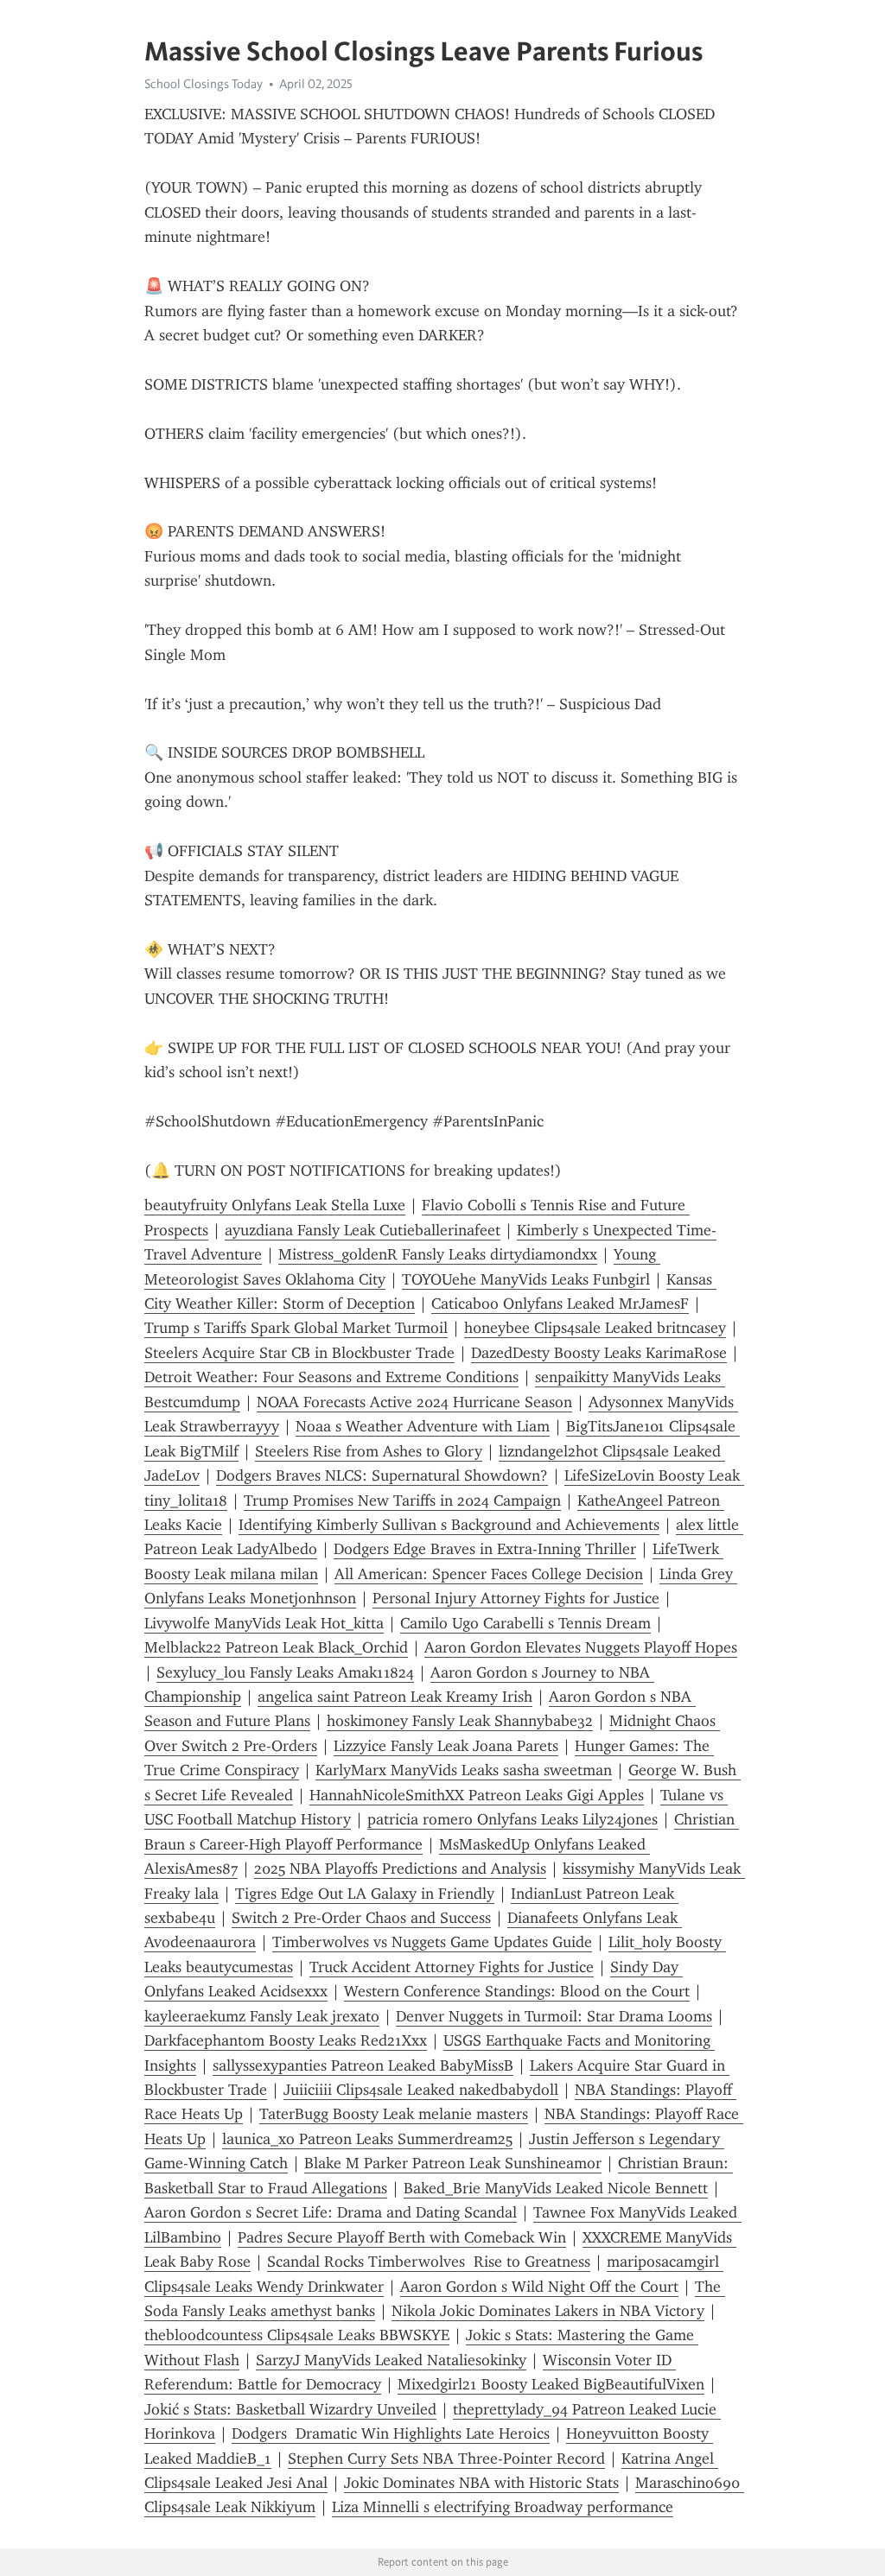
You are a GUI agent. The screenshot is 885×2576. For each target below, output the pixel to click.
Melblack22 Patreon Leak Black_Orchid (276, 1647)
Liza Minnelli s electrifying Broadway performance (503, 2507)
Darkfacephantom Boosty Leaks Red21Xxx (286, 2040)
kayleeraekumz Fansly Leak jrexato (262, 2016)
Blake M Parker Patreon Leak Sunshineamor (453, 2163)
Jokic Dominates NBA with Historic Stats (481, 2483)
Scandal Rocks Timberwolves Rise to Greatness (429, 2262)
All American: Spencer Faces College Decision (489, 1574)
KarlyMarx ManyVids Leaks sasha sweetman (464, 1770)
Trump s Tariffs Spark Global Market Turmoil (296, 1328)
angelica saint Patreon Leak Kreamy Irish (395, 1697)
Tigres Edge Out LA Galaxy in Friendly (365, 1894)
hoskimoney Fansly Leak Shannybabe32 (460, 1721)
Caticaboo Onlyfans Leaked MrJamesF (560, 1304)
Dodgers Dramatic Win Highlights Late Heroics (391, 2433)
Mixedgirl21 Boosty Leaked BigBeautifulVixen (551, 2384)
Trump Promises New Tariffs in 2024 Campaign (402, 1501)
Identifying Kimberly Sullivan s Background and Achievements (449, 1525)
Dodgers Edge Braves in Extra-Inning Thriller (485, 1549)
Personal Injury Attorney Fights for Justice (516, 1598)
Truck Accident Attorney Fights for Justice (452, 1967)
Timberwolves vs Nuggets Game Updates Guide (432, 1942)
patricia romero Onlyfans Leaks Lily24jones (513, 1819)
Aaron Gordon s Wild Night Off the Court (539, 2287)
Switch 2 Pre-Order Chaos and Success (361, 1918)
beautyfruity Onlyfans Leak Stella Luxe (275, 1205)
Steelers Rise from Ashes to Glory (369, 1451)
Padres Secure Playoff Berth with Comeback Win (402, 2237)
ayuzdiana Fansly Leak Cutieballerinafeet (363, 1230)
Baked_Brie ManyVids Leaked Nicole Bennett (556, 2188)
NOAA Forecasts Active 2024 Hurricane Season (414, 1402)
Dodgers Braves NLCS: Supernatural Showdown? (382, 1475)
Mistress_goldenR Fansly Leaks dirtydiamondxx (438, 1254)
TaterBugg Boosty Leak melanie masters (394, 2114)
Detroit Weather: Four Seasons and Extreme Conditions (331, 1377)
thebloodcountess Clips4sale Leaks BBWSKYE (297, 2335)
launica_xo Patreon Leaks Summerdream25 (367, 2139)
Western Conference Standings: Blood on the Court (517, 1991)
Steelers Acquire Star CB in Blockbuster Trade (299, 1353)
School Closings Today (204, 84)
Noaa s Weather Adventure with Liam (423, 1426)
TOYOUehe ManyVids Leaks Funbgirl (526, 1279)
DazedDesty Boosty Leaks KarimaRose (599, 1353)
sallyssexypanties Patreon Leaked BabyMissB (363, 2065)
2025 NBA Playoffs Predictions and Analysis (400, 1869)
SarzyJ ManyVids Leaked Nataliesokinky (391, 2360)
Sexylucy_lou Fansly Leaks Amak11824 (285, 1672)
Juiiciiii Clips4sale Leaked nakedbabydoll (421, 2090)
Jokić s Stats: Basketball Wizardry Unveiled (290, 2409)
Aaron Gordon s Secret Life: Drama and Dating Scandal (331, 2212)
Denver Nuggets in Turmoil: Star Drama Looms (554, 2016)
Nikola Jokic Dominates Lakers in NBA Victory (548, 2311)
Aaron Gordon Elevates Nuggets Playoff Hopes (581, 1647)
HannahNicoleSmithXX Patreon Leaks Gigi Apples (477, 1795)
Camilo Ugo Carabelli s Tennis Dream (525, 1623)
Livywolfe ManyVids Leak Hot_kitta (264, 1623)
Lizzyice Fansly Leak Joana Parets (446, 1746)
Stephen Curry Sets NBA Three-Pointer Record (446, 2459)
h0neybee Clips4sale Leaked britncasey (595, 1328)
